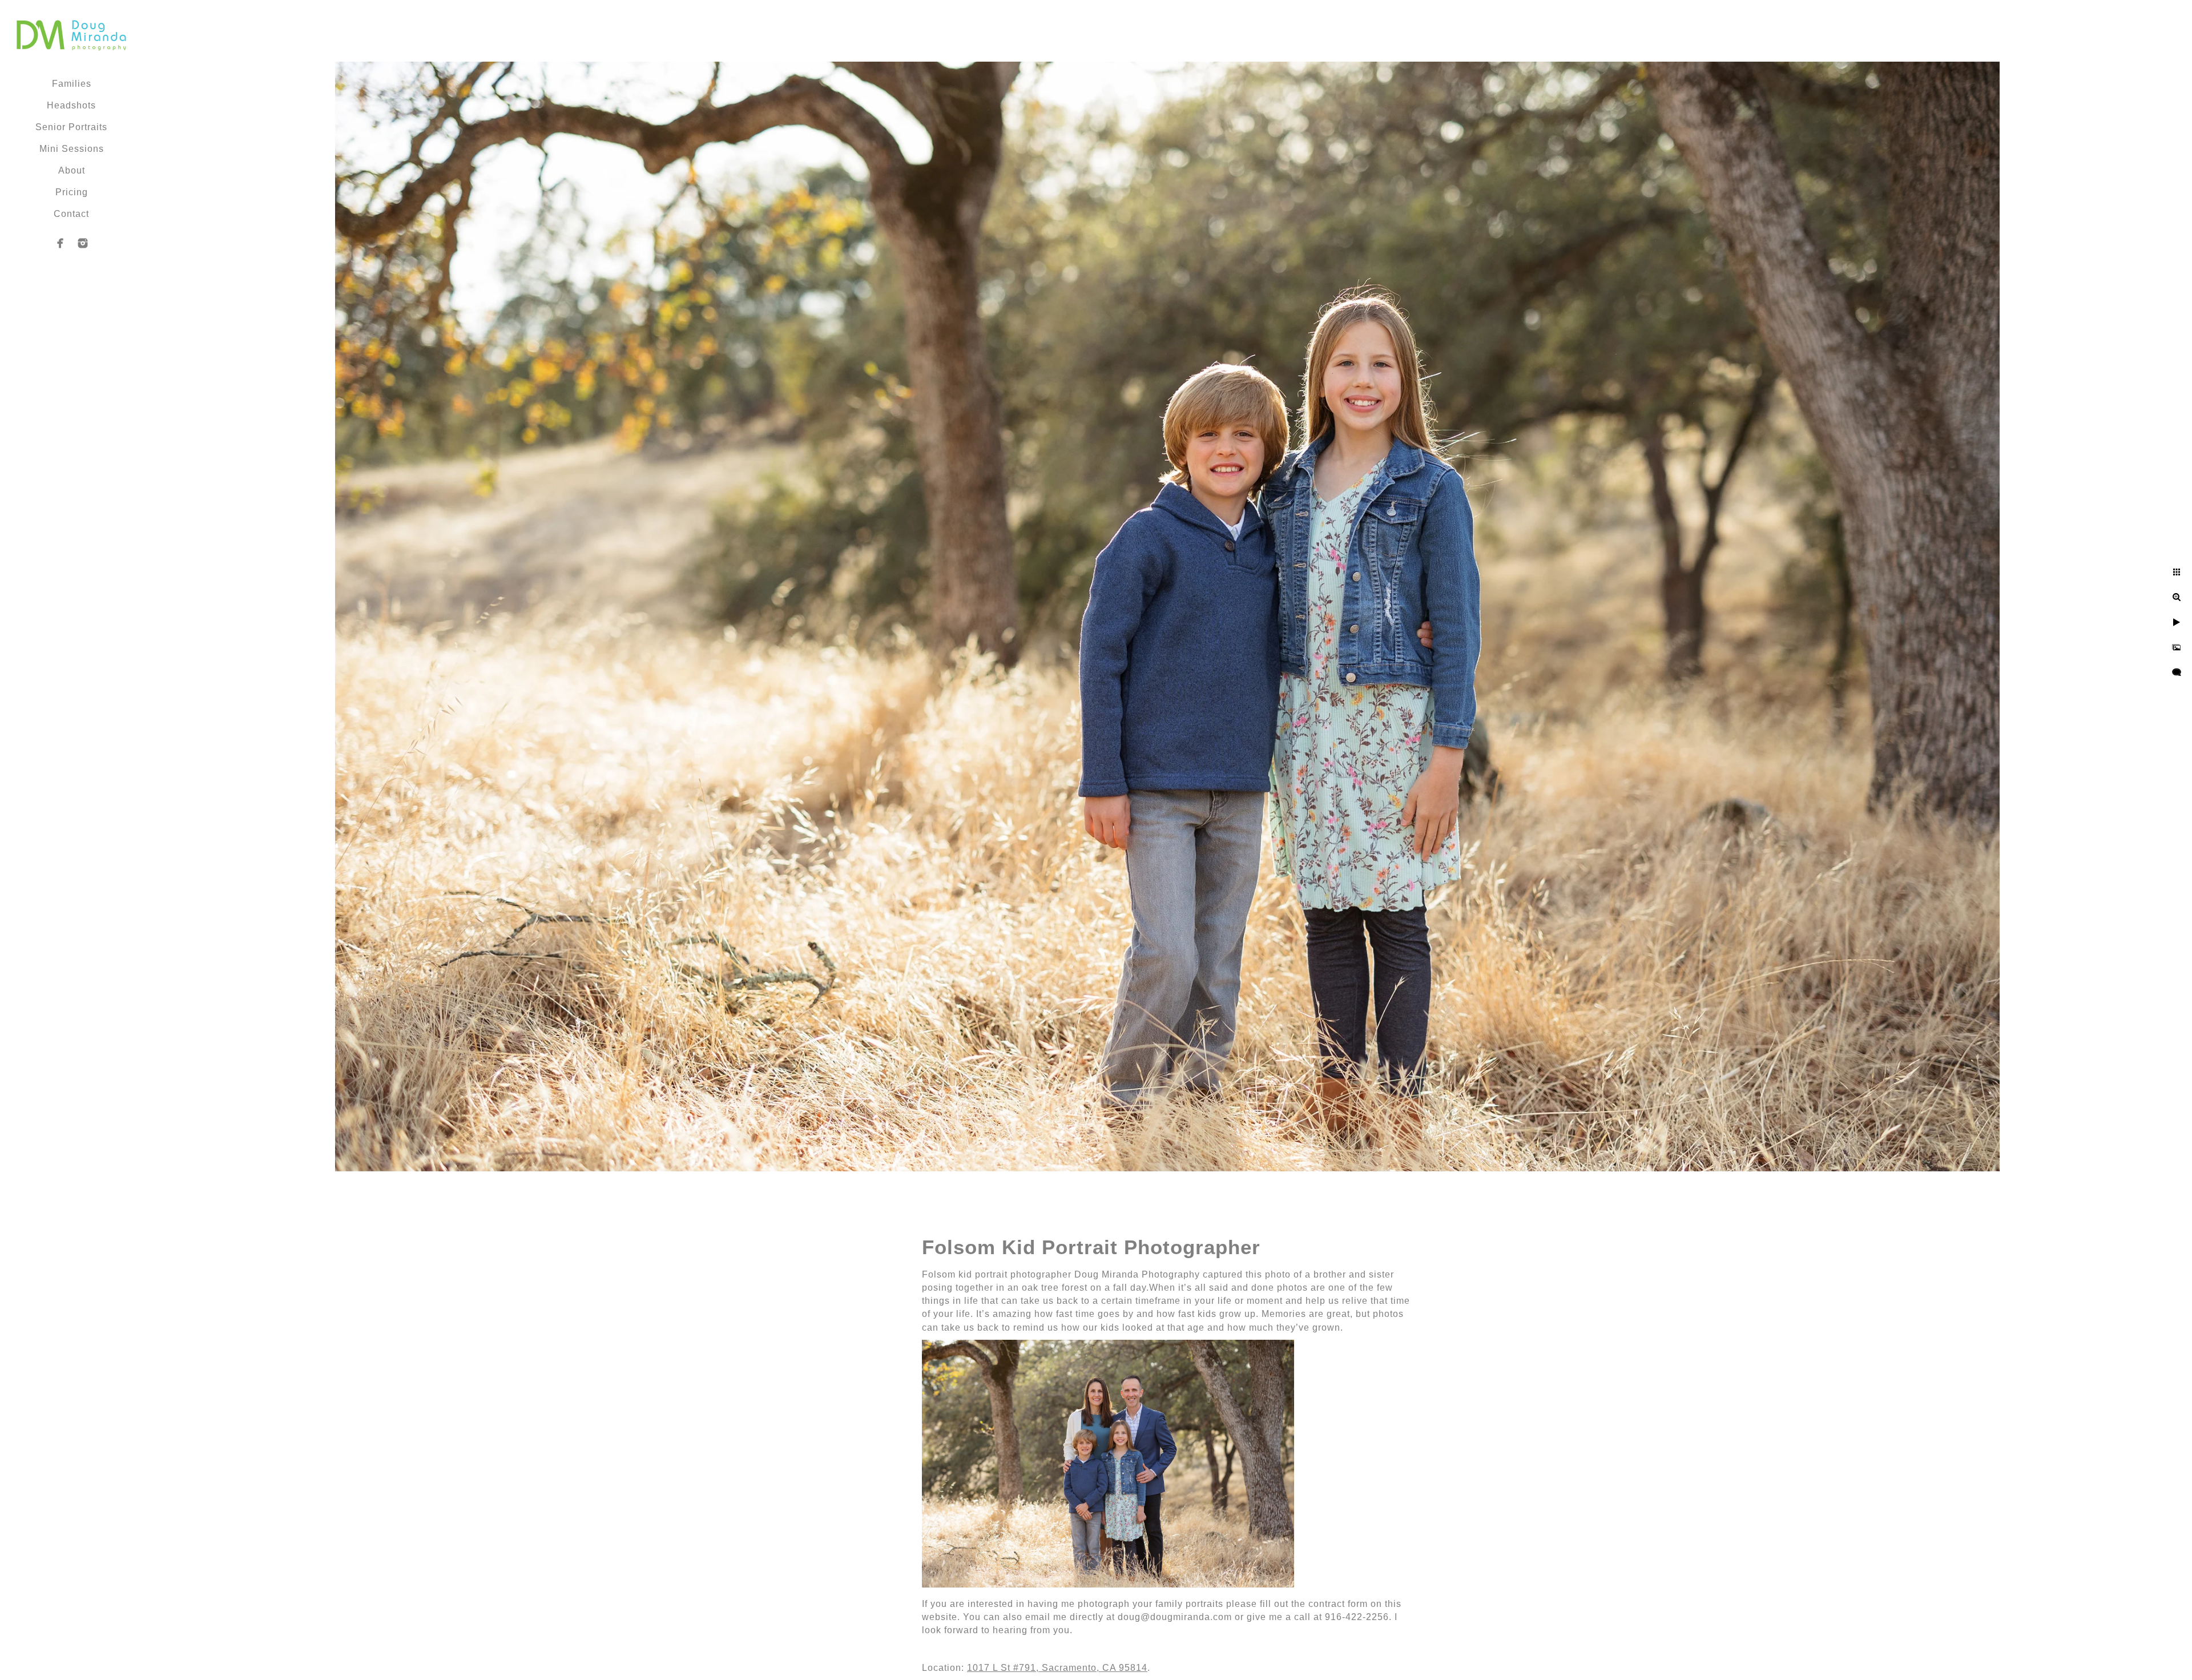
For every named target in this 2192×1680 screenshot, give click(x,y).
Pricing (72, 192)
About (72, 170)
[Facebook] (61, 243)
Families (72, 84)
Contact (71, 214)
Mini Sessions (72, 149)
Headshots (71, 105)
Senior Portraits (71, 127)
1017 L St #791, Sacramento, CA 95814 (1057, 1668)
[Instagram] (83, 243)
